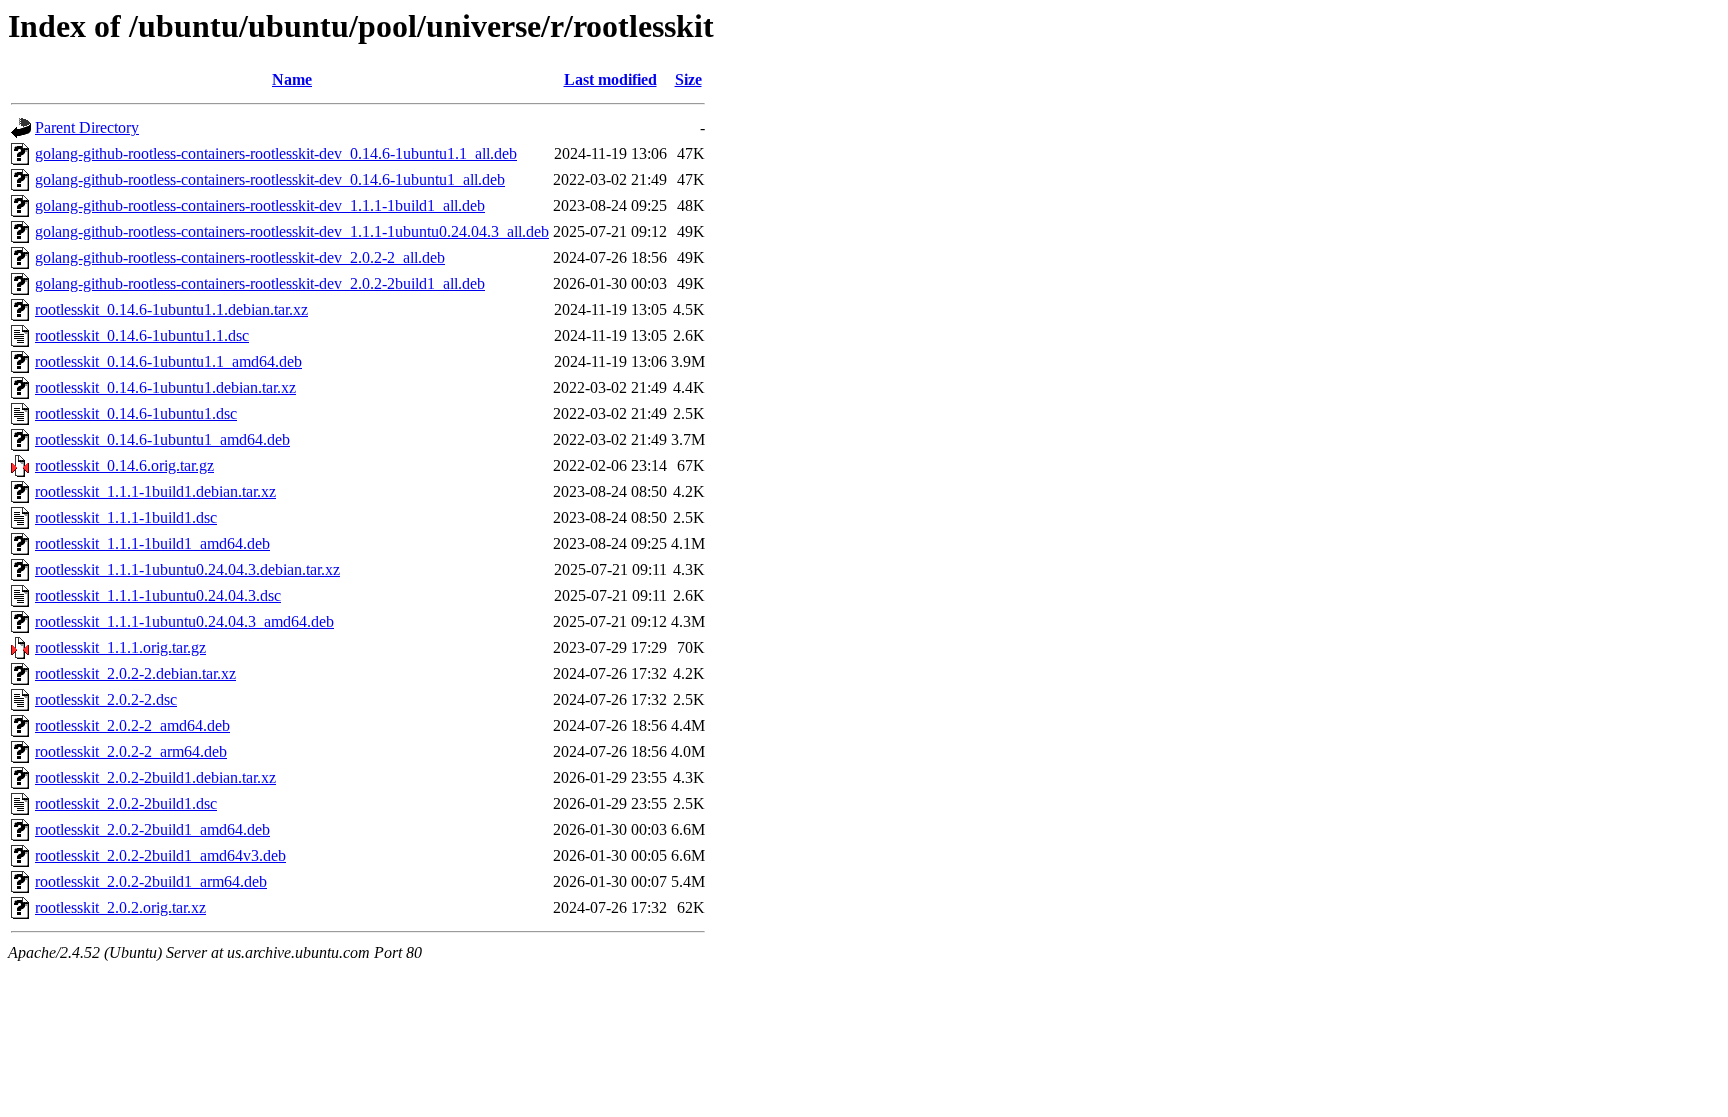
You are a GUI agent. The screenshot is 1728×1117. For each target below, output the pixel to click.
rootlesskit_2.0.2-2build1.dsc (126, 803)
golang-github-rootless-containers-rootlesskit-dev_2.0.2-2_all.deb (240, 257)
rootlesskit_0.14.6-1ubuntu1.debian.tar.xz (165, 387)
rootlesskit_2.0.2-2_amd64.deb (132, 725)
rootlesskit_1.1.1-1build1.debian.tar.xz (155, 491)
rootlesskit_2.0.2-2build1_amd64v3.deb (160, 855)
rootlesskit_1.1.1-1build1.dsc (126, 517)
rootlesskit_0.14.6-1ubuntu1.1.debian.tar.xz (171, 309)
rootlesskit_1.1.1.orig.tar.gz (120, 647)
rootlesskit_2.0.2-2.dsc (106, 699)
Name (292, 79)
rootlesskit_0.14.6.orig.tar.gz (124, 465)
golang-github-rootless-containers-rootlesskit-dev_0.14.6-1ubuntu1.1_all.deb (276, 153)
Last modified (610, 79)
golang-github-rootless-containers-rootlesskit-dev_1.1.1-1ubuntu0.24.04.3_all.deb (292, 231)
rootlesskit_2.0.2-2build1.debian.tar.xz (155, 777)
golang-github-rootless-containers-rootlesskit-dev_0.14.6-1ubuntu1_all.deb (270, 179)
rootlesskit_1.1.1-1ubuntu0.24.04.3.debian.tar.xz (187, 569)
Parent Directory (87, 127)
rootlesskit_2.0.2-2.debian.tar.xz (135, 673)
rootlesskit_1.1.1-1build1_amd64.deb (152, 543)
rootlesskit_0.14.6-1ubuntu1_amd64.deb (162, 439)
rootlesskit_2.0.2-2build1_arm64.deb (151, 881)
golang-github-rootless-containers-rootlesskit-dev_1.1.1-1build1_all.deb (260, 205)
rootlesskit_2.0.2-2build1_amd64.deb (152, 829)
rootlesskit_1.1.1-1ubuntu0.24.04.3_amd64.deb (184, 621)
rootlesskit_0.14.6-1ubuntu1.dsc (136, 413)
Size (688, 79)
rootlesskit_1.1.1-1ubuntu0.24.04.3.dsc (158, 595)
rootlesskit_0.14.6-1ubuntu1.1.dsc (142, 335)
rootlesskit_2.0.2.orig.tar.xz (120, 907)
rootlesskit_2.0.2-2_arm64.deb (131, 751)
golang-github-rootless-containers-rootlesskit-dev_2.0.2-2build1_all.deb (260, 283)
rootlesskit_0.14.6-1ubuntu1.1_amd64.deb (168, 361)
